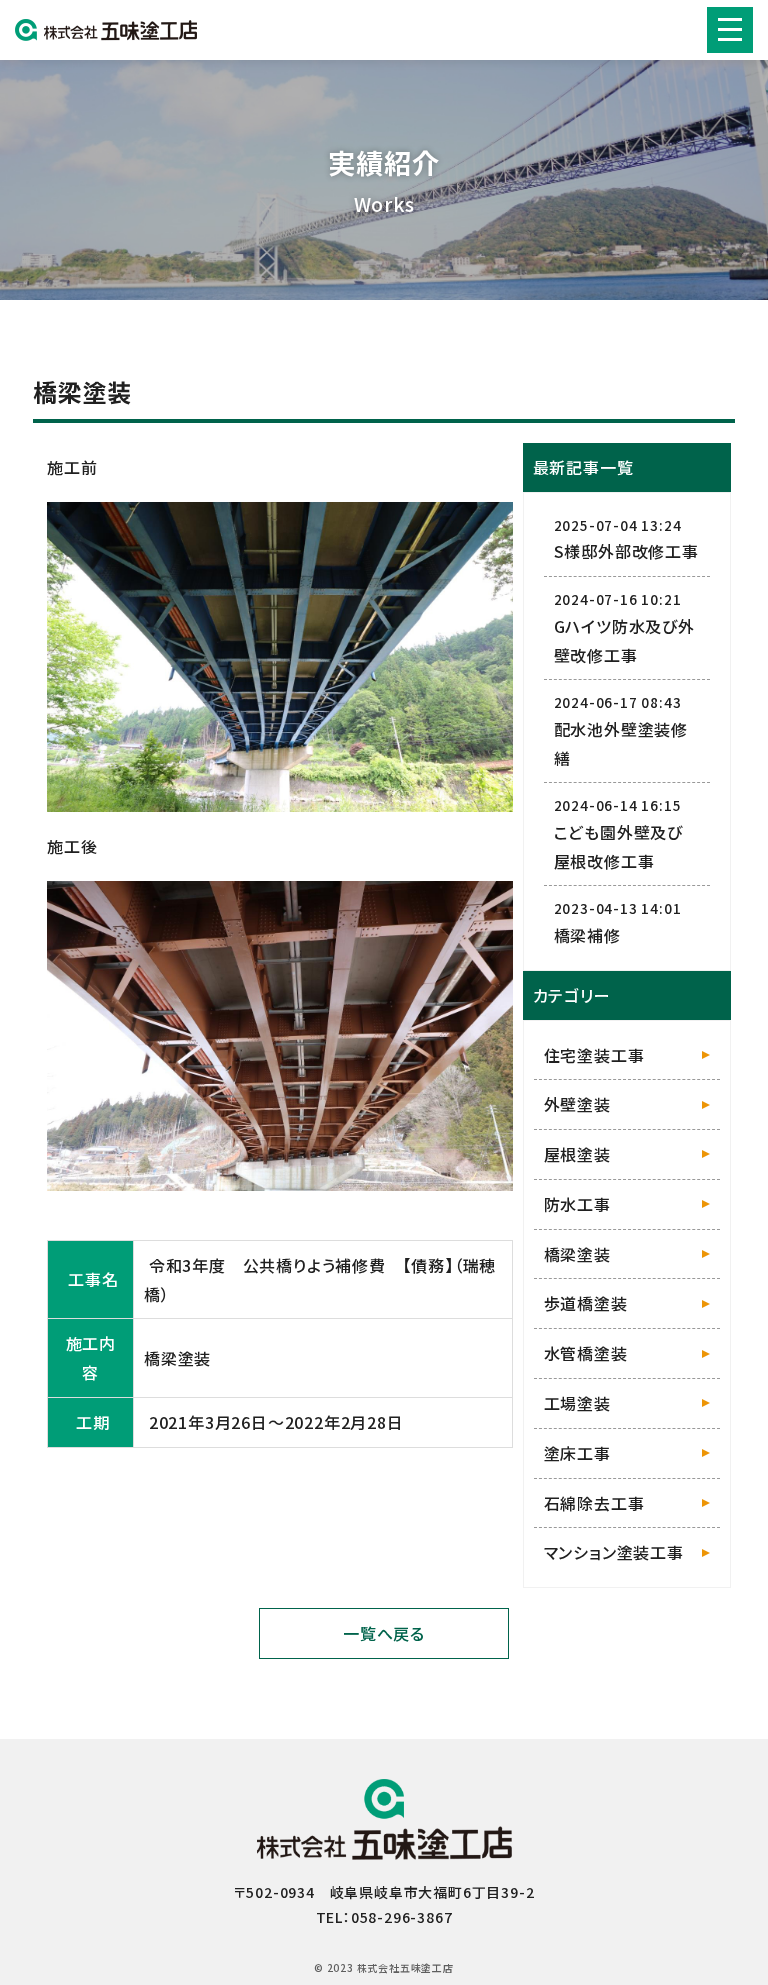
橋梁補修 (587, 935)
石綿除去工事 (594, 1503)
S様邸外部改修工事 (626, 551)
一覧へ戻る (384, 1633)
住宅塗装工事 (594, 1055)
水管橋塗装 (586, 1353)
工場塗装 (577, 1403)
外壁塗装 (577, 1104)
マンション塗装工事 (614, 1552)
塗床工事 (577, 1453)
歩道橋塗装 (586, 1303)
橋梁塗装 (577, 1254)
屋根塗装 (577, 1154)
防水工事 (577, 1204)
